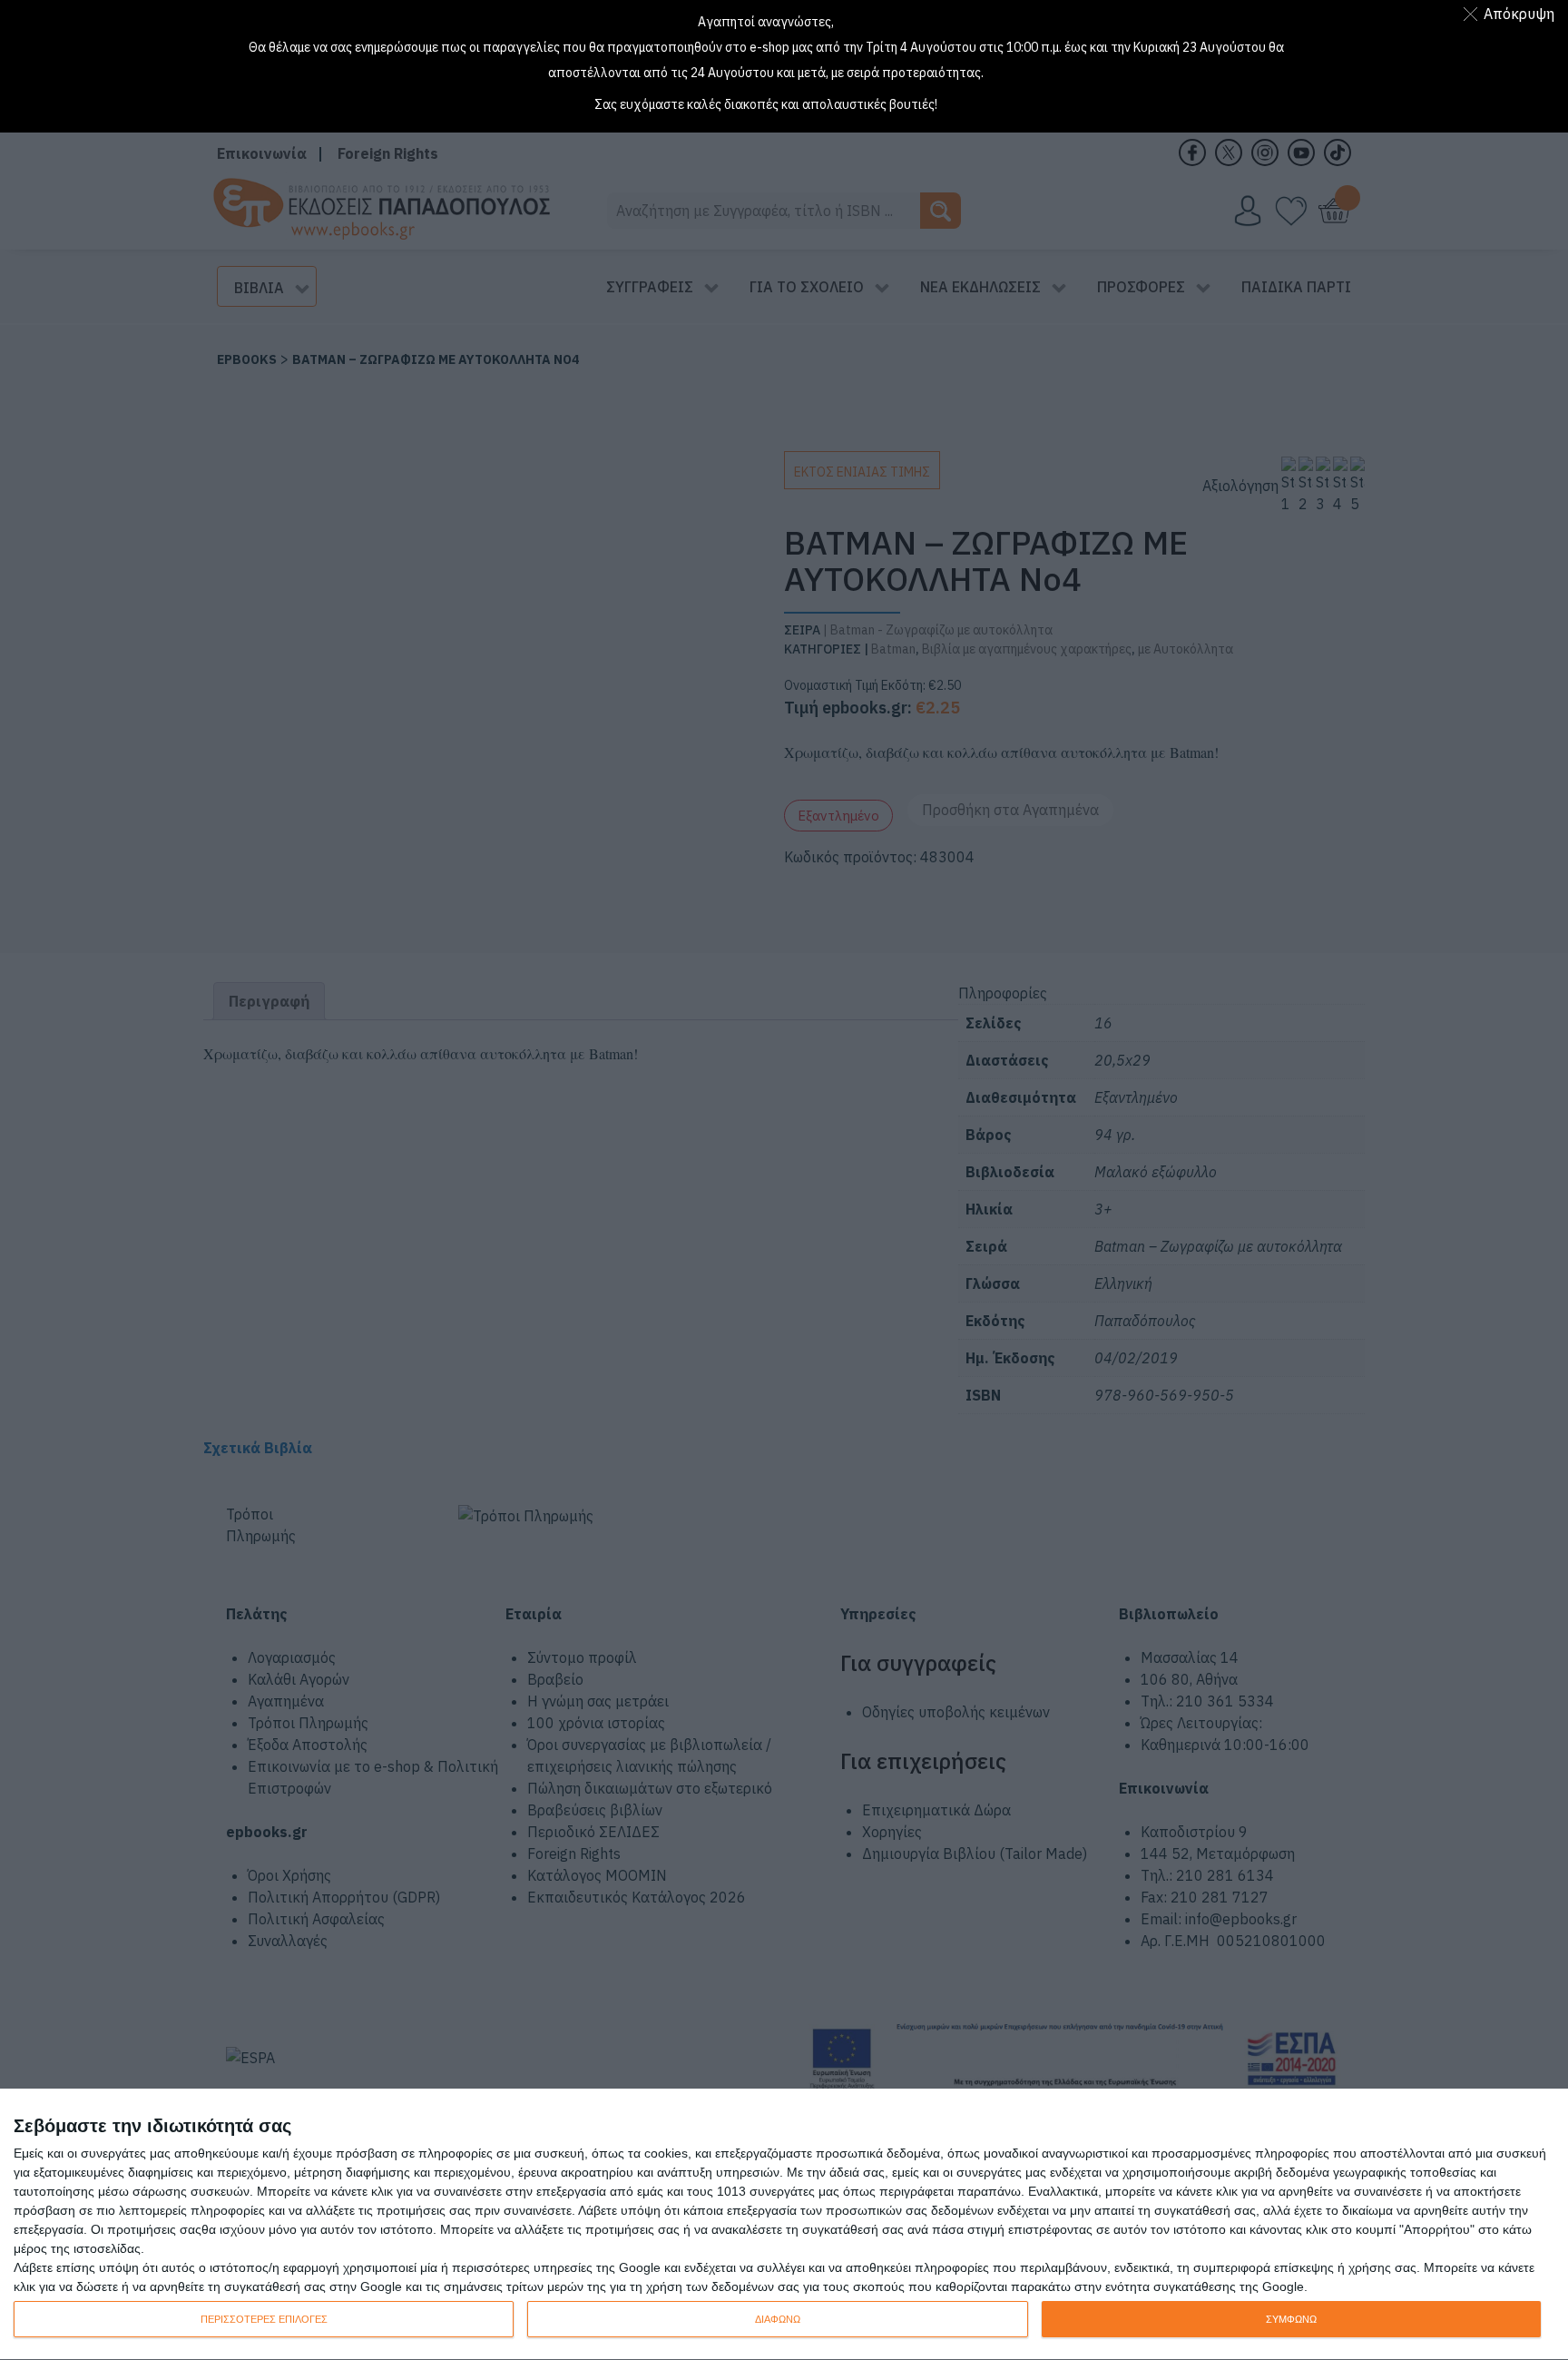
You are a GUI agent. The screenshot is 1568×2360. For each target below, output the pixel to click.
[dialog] (784, 2225)
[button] (1512, 14)
